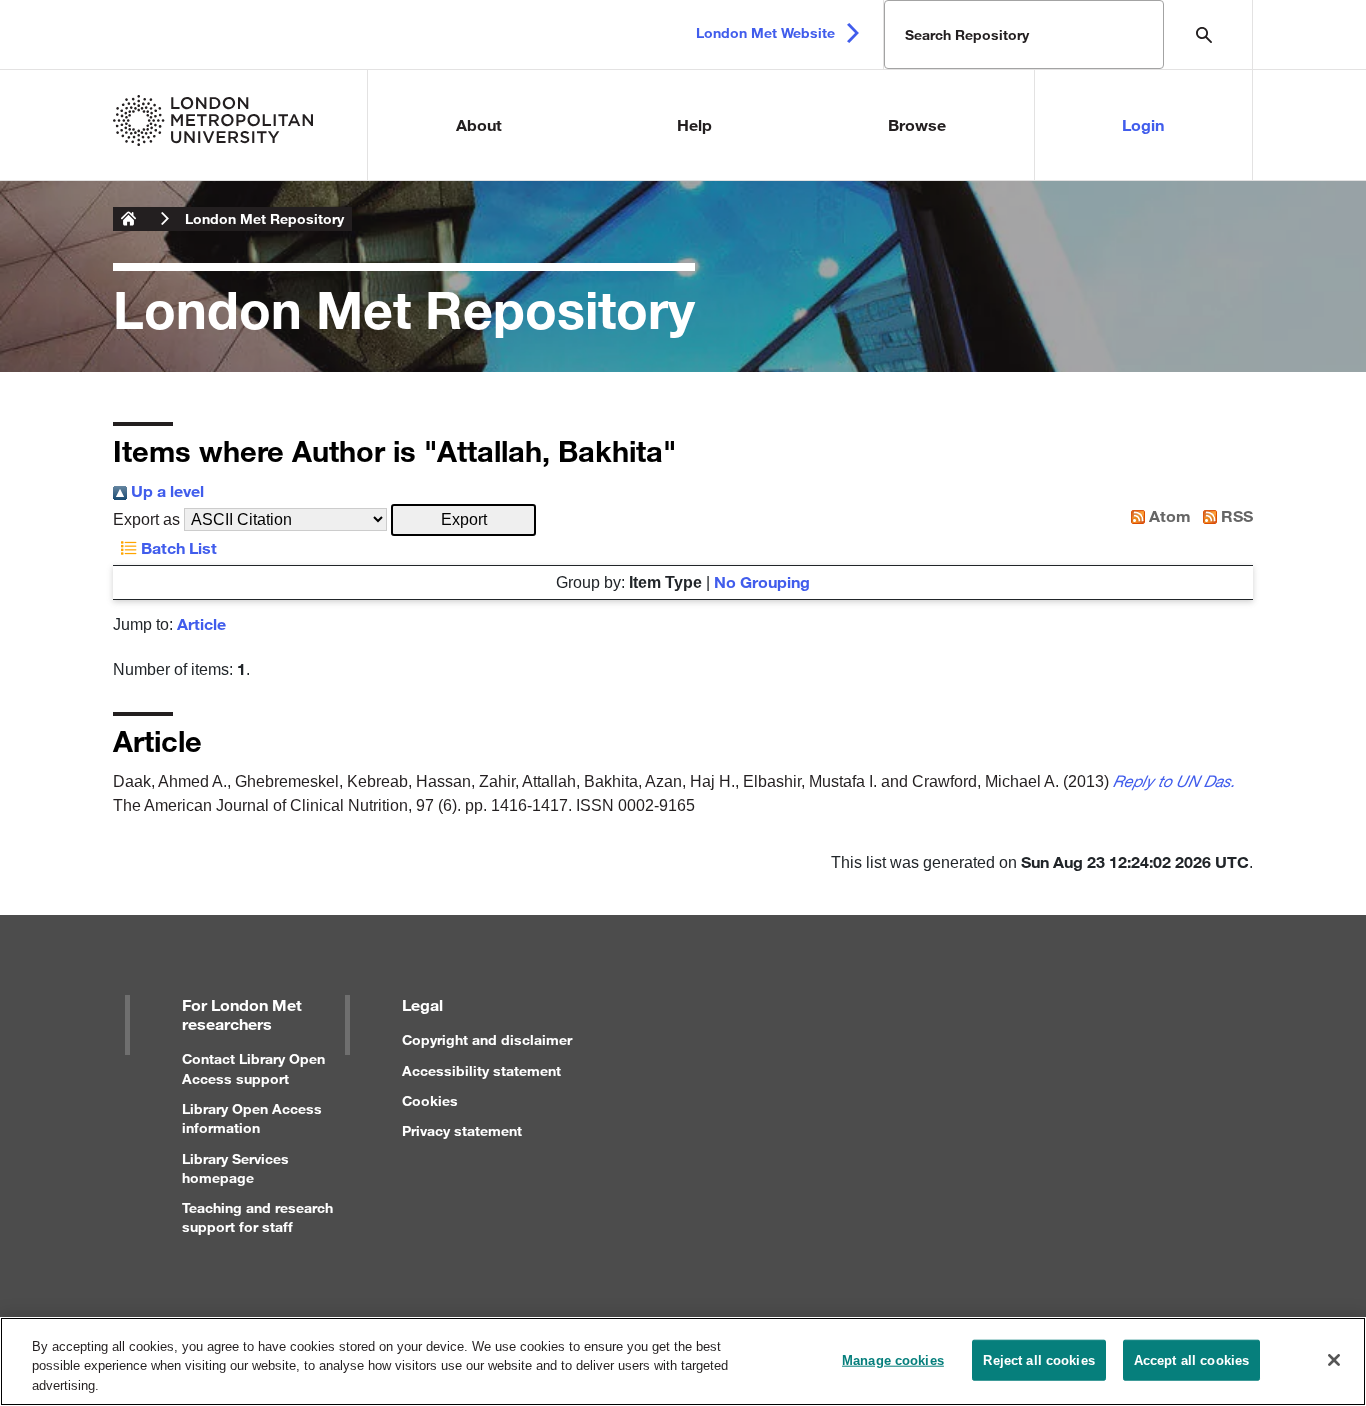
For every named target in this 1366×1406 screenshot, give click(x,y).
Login (1143, 124)
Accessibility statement (481, 1070)
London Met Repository (264, 218)
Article (201, 623)
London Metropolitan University (129, 219)
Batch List (177, 547)
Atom (1168, 515)
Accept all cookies (1191, 1359)
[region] (683, 1361)
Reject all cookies (1038, 1359)
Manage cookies (893, 1359)
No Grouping (762, 581)
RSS (1235, 515)
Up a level (165, 490)
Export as (146, 519)
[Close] (1334, 1360)
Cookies (430, 1100)
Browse (917, 124)
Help (694, 124)
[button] (463, 520)
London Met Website (765, 32)
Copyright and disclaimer (487, 1039)
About (479, 124)
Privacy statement (462, 1130)
